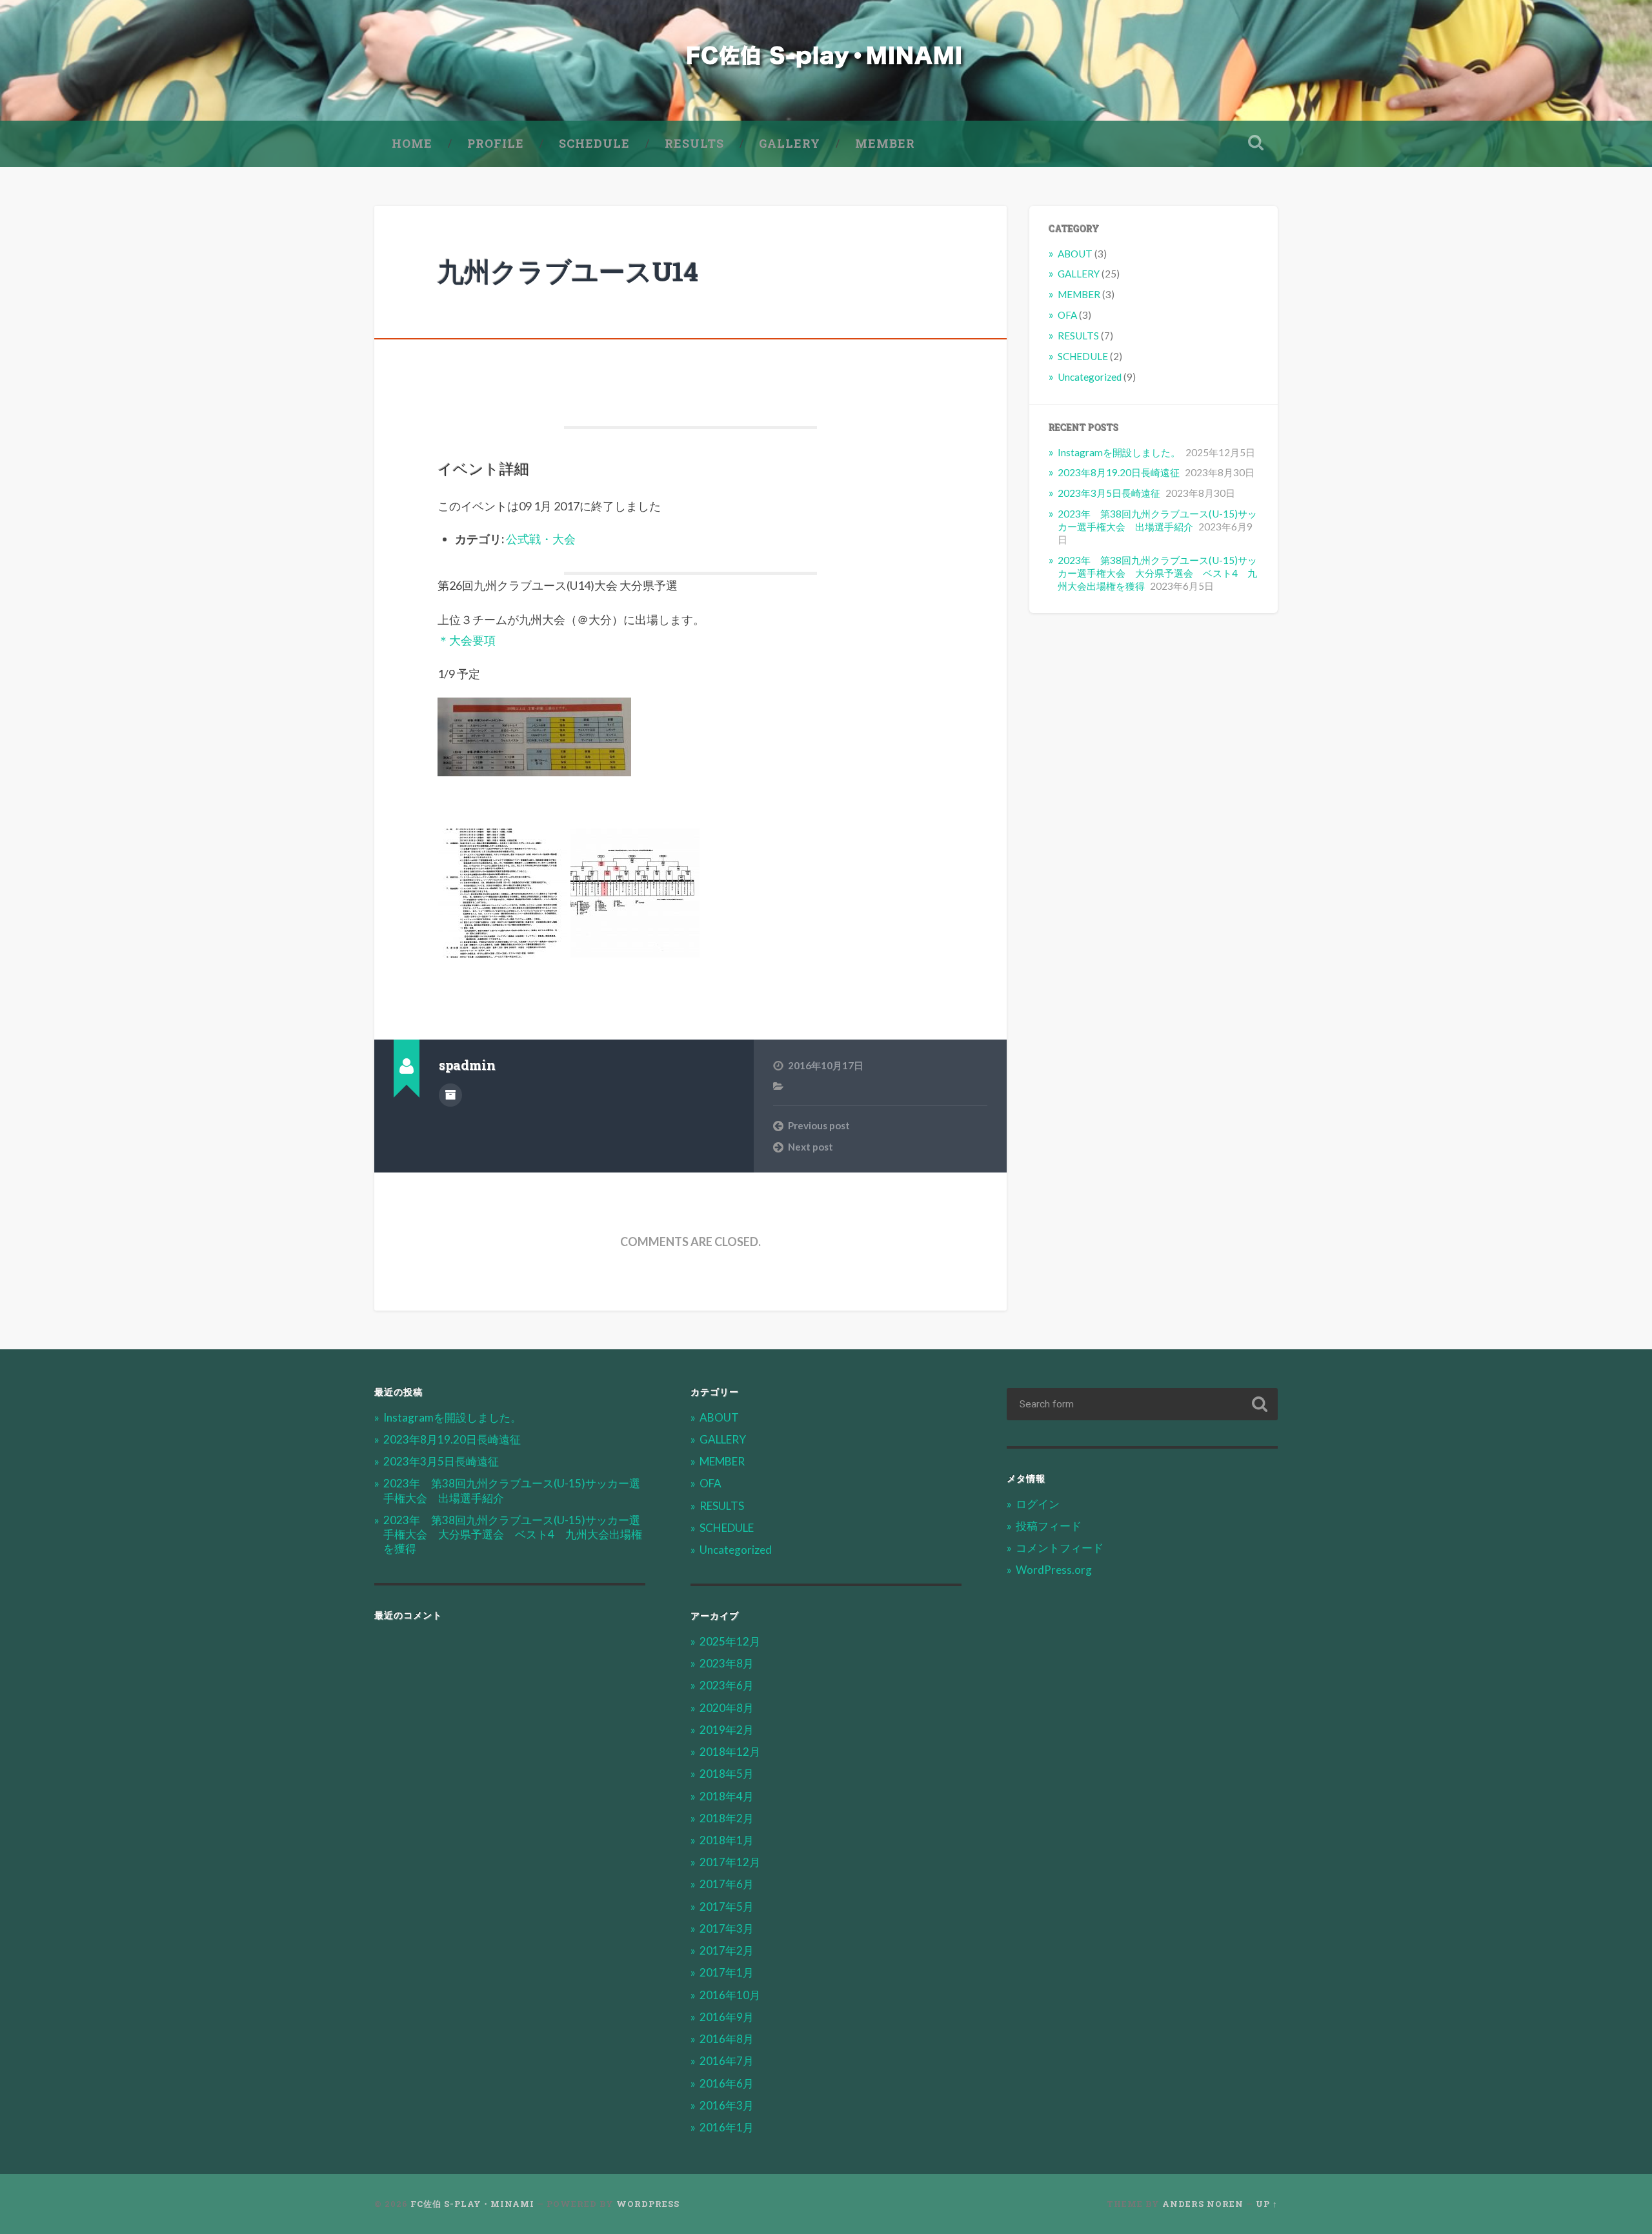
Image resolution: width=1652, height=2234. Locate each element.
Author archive (450, 1095)
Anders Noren (1203, 2204)
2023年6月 (727, 1685)
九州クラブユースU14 (568, 271)
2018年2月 (727, 1818)
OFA (1067, 315)
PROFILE (496, 143)
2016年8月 (727, 2039)
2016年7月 (727, 2061)
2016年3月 (727, 2105)
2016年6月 (727, 2083)
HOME (412, 143)
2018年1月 (727, 1840)
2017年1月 (727, 1972)
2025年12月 (730, 1641)
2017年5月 (727, 1907)
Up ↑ (1267, 2204)
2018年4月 (727, 1796)
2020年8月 (727, 1708)
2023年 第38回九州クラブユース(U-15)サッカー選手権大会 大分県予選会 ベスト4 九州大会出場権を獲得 (1157, 573)
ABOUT (1075, 254)
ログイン (1038, 1504)
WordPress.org (1054, 1570)
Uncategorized (1090, 377)
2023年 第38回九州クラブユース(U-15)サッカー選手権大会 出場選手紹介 (1157, 520)
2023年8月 (727, 1663)
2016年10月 (730, 1995)
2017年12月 (730, 1862)
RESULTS (694, 143)
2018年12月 (730, 1752)
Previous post (819, 1125)
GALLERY (790, 143)
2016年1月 (727, 2127)
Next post (811, 1147)
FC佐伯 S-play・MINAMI (472, 2204)
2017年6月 (727, 1884)
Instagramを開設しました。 (1119, 452)
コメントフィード (1060, 1548)
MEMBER (885, 143)
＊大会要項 (467, 640)
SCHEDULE (594, 143)
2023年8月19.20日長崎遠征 (1119, 472)
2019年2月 (727, 1730)
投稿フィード (1049, 1526)
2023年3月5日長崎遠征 (1109, 493)
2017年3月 (727, 1928)
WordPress (648, 2204)
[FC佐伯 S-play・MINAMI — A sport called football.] (826, 60)
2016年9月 (727, 2017)
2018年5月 (727, 1774)
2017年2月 (727, 1950)
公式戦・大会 (541, 539)
